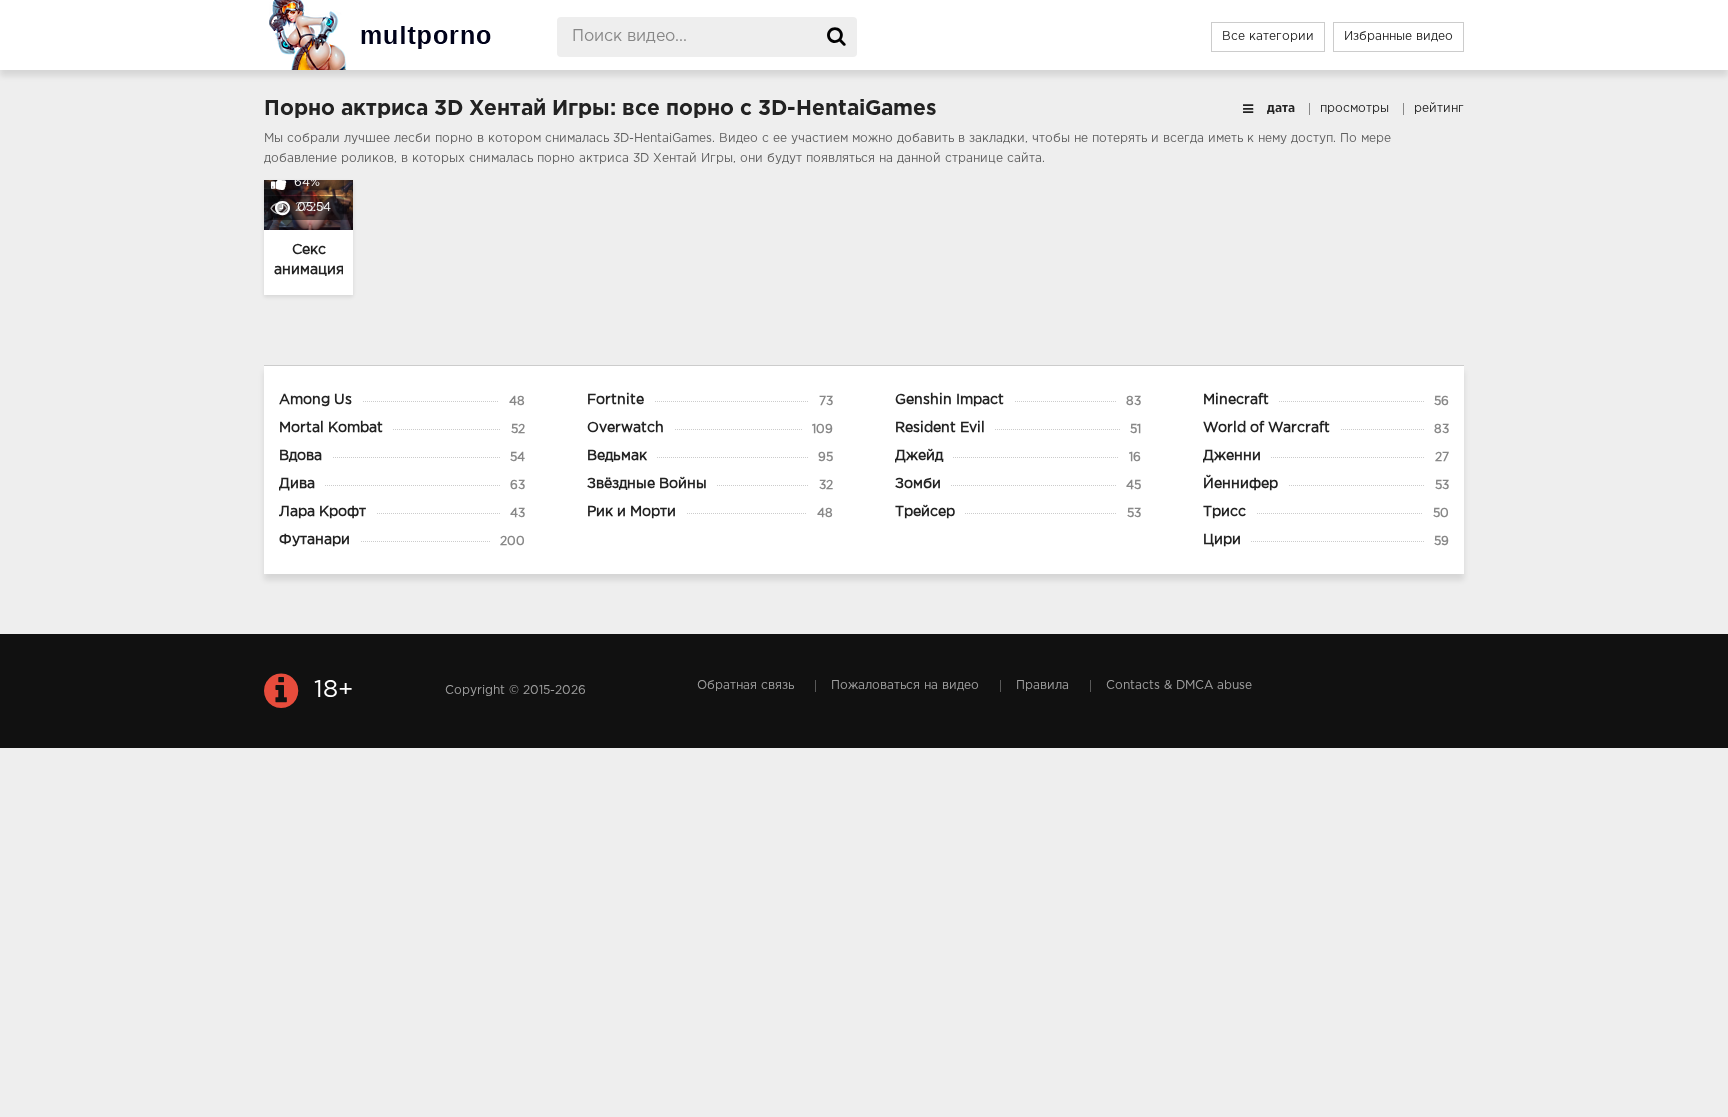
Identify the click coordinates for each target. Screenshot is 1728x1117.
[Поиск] (837, 37)
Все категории (1268, 36)
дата (1281, 108)
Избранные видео (1398, 36)
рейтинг (1439, 108)
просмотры (1354, 108)
